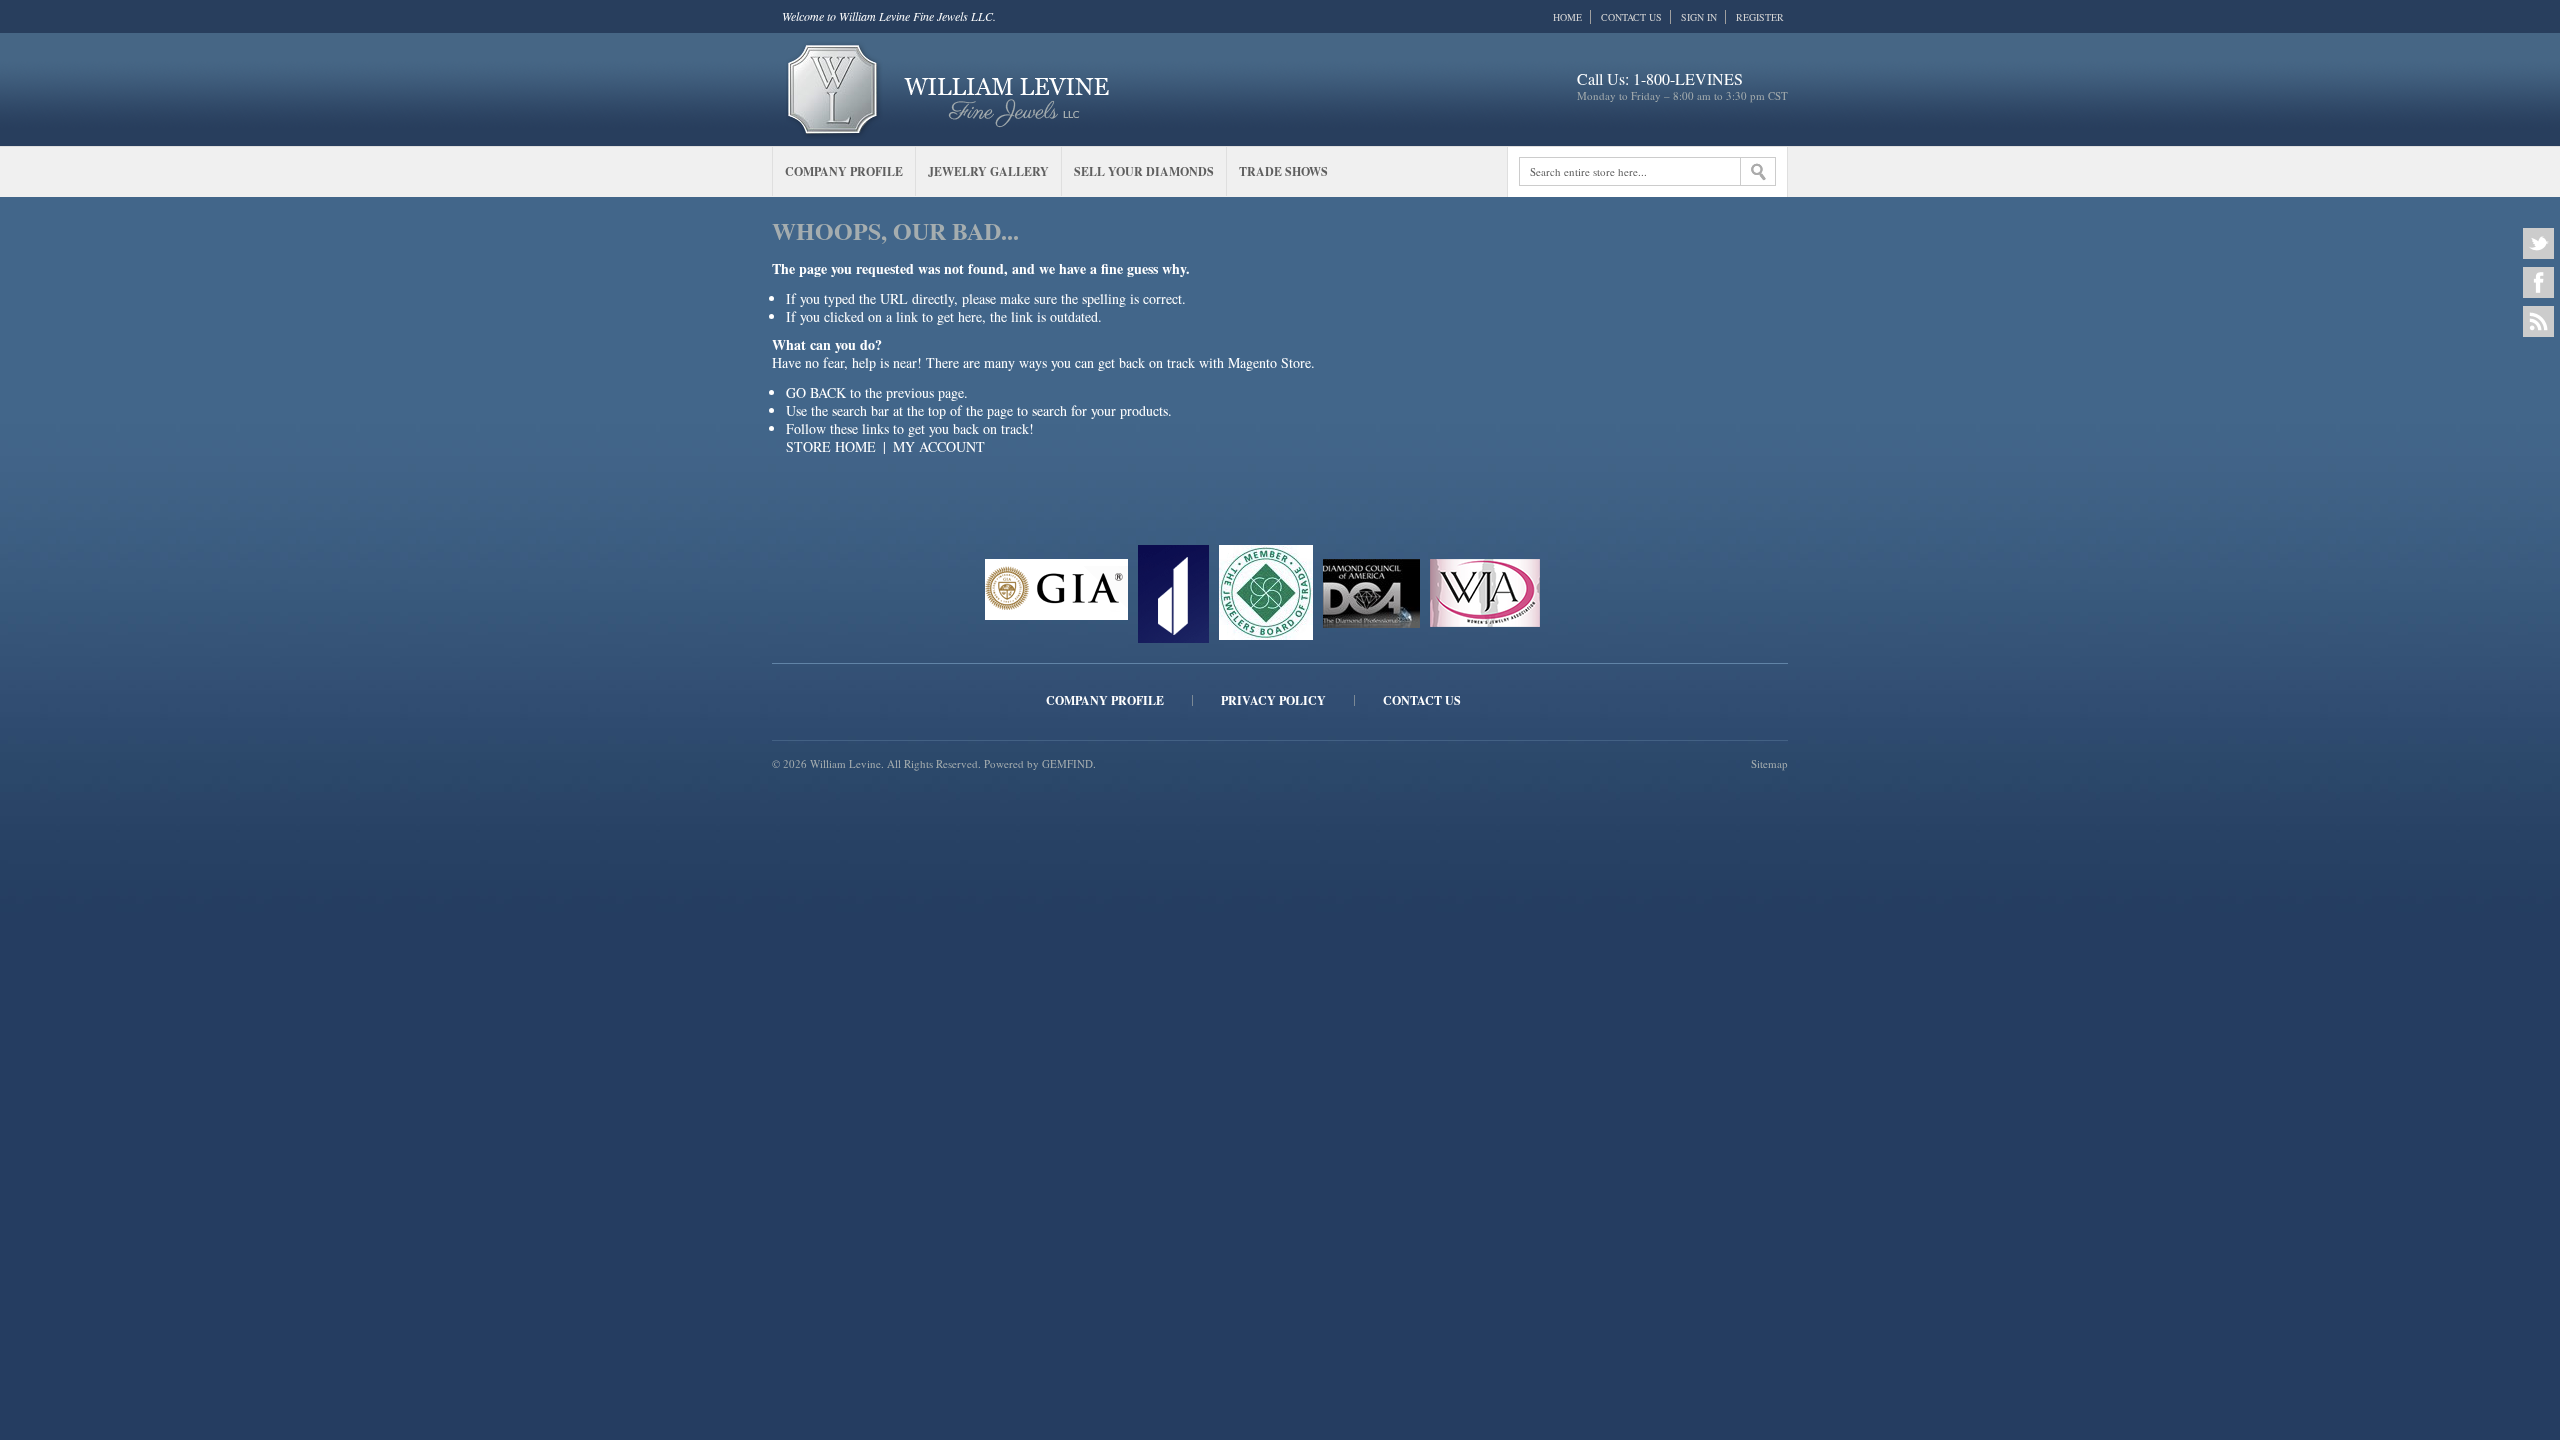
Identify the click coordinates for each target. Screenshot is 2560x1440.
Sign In (1699, 17)
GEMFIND (1067, 763)
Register (1760, 17)
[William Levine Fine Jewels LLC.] (948, 87)
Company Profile (1105, 700)
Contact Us (1631, 17)
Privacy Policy (1273, 700)
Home (1567, 17)
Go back (816, 392)
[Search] (1758, 171)
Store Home (831, 446)
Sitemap (1769, 763)
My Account (939, 446)
